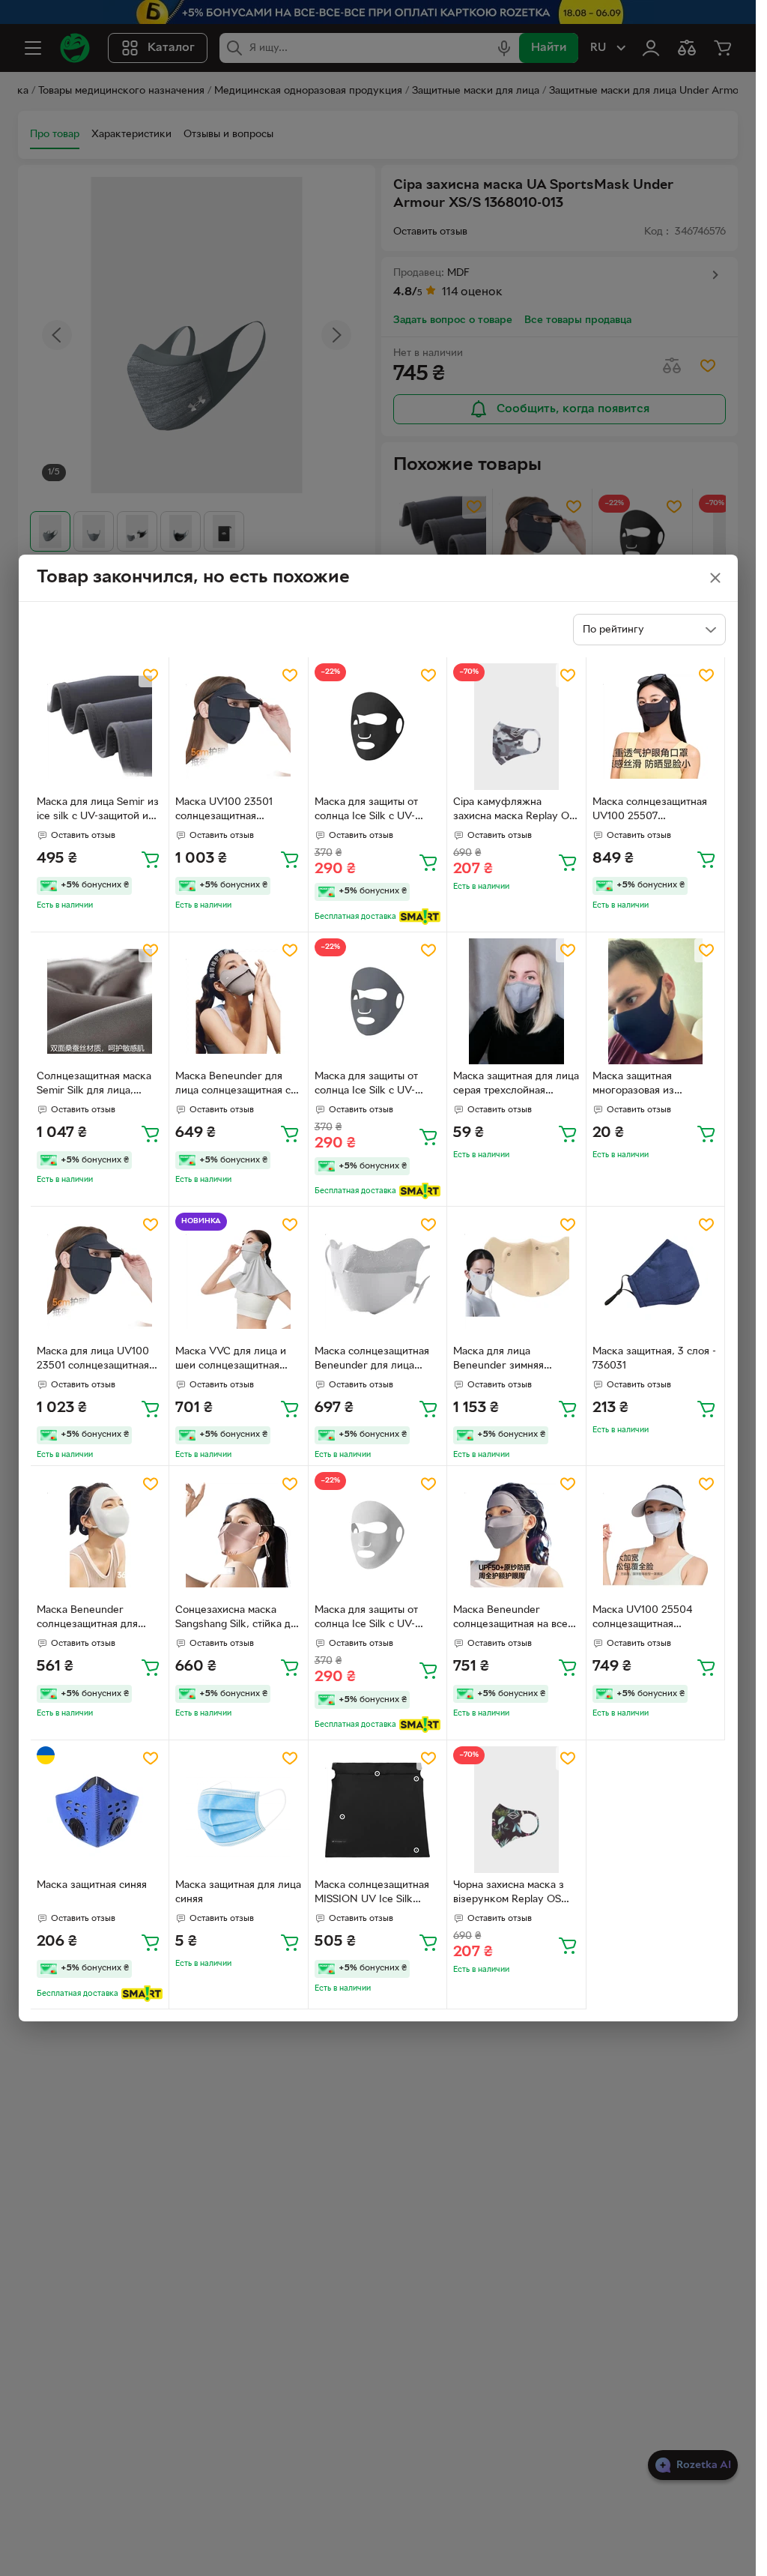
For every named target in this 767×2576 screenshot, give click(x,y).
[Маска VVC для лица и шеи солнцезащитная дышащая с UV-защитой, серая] (239, 1276)
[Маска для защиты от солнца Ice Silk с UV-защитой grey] (378, 1002)
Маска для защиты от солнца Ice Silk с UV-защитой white (366, 1619)
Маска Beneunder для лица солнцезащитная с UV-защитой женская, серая (233, 1085)
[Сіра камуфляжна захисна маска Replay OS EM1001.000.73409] (516, 727)
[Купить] (151, 859)
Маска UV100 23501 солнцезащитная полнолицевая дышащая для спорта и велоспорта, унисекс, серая (237, 811)
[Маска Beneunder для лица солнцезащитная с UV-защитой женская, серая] (239, 1002)
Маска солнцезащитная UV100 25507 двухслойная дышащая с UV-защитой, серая (652, 811)
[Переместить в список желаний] (151, 675)
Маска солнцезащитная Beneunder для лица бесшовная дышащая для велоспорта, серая (375, 1360)
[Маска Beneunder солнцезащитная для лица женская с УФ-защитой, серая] (100, 1535)
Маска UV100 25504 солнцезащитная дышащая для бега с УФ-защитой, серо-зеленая (653, 1619)
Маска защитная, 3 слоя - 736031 (654, 1359)
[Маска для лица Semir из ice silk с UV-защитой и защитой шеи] (100, 727)
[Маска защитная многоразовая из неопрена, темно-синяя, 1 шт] (656, 1002)
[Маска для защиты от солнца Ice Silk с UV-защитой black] (378, 727)
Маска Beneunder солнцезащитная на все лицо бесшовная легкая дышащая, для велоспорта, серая (511, 1619)
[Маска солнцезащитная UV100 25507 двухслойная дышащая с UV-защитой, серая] (656, 727)
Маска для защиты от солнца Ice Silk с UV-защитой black (366, 811)
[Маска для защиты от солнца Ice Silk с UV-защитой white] (378, 1535)
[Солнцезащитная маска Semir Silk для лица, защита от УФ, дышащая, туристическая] (100, 1002)
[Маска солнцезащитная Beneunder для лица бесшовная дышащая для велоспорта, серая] (378, 1276)
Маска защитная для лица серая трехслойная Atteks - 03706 (516, 1085)
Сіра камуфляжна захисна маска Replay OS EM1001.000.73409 (514, 811)
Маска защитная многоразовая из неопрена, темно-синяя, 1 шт (654, 1085)
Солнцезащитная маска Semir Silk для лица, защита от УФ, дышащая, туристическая (97, 1085)
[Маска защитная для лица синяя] (239, 1810)
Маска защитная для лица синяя (238, 1892)
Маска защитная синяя (92, 1885)
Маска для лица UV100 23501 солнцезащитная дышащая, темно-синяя (93, 1360)
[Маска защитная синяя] (100, 1810)
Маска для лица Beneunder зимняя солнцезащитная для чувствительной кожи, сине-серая (507, 1360)
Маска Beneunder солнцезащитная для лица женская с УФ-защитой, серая (87, 1619)
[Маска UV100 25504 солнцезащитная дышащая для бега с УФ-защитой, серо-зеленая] (656, 1535)
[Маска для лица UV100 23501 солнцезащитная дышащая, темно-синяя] (100, 1276)
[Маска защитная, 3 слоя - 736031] (656, 1276)
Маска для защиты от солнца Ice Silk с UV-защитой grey (366, 1085)
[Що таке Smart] (420, 917)
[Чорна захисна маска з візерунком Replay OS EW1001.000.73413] (516, 1810)
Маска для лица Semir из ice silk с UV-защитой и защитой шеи (98, 811)
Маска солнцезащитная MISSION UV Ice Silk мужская (372, 1894)
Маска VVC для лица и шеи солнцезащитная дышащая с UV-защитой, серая (234, 1360)
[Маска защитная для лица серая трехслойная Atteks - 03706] (516, 1002)
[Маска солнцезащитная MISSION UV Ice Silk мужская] (378, 1810)
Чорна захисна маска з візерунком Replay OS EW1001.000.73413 (509, 1894)
